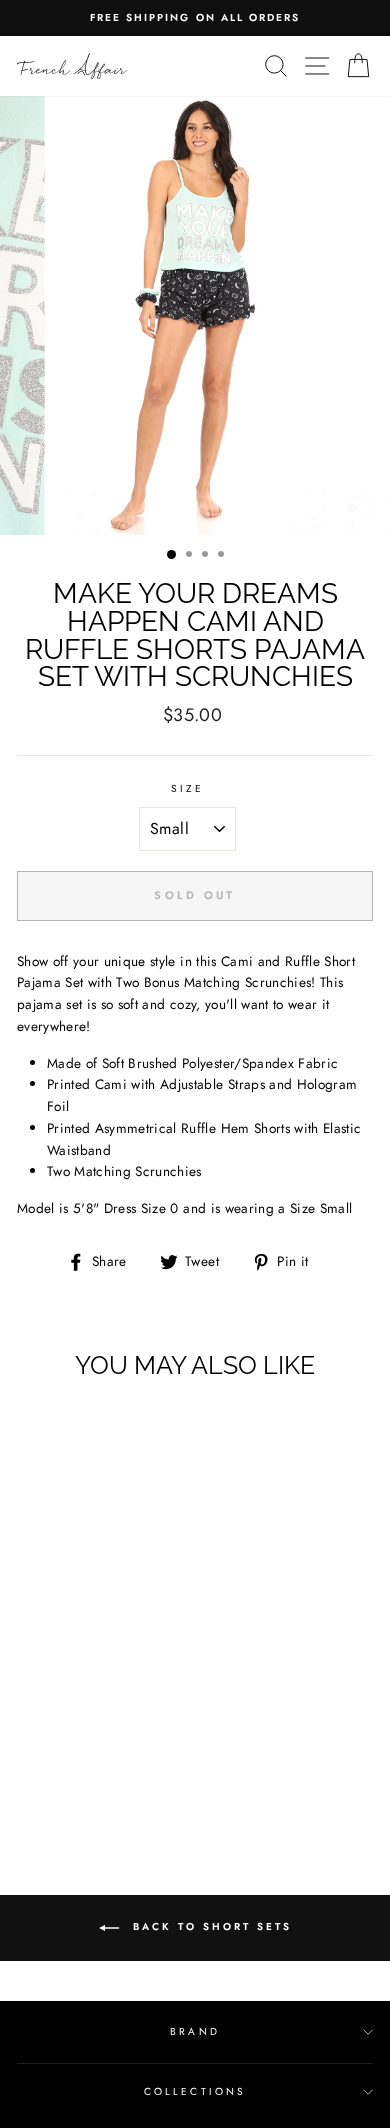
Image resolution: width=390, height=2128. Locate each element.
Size (187, 788)
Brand (194, 2031)
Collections (195, 2091)
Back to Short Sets (209, 1927)
